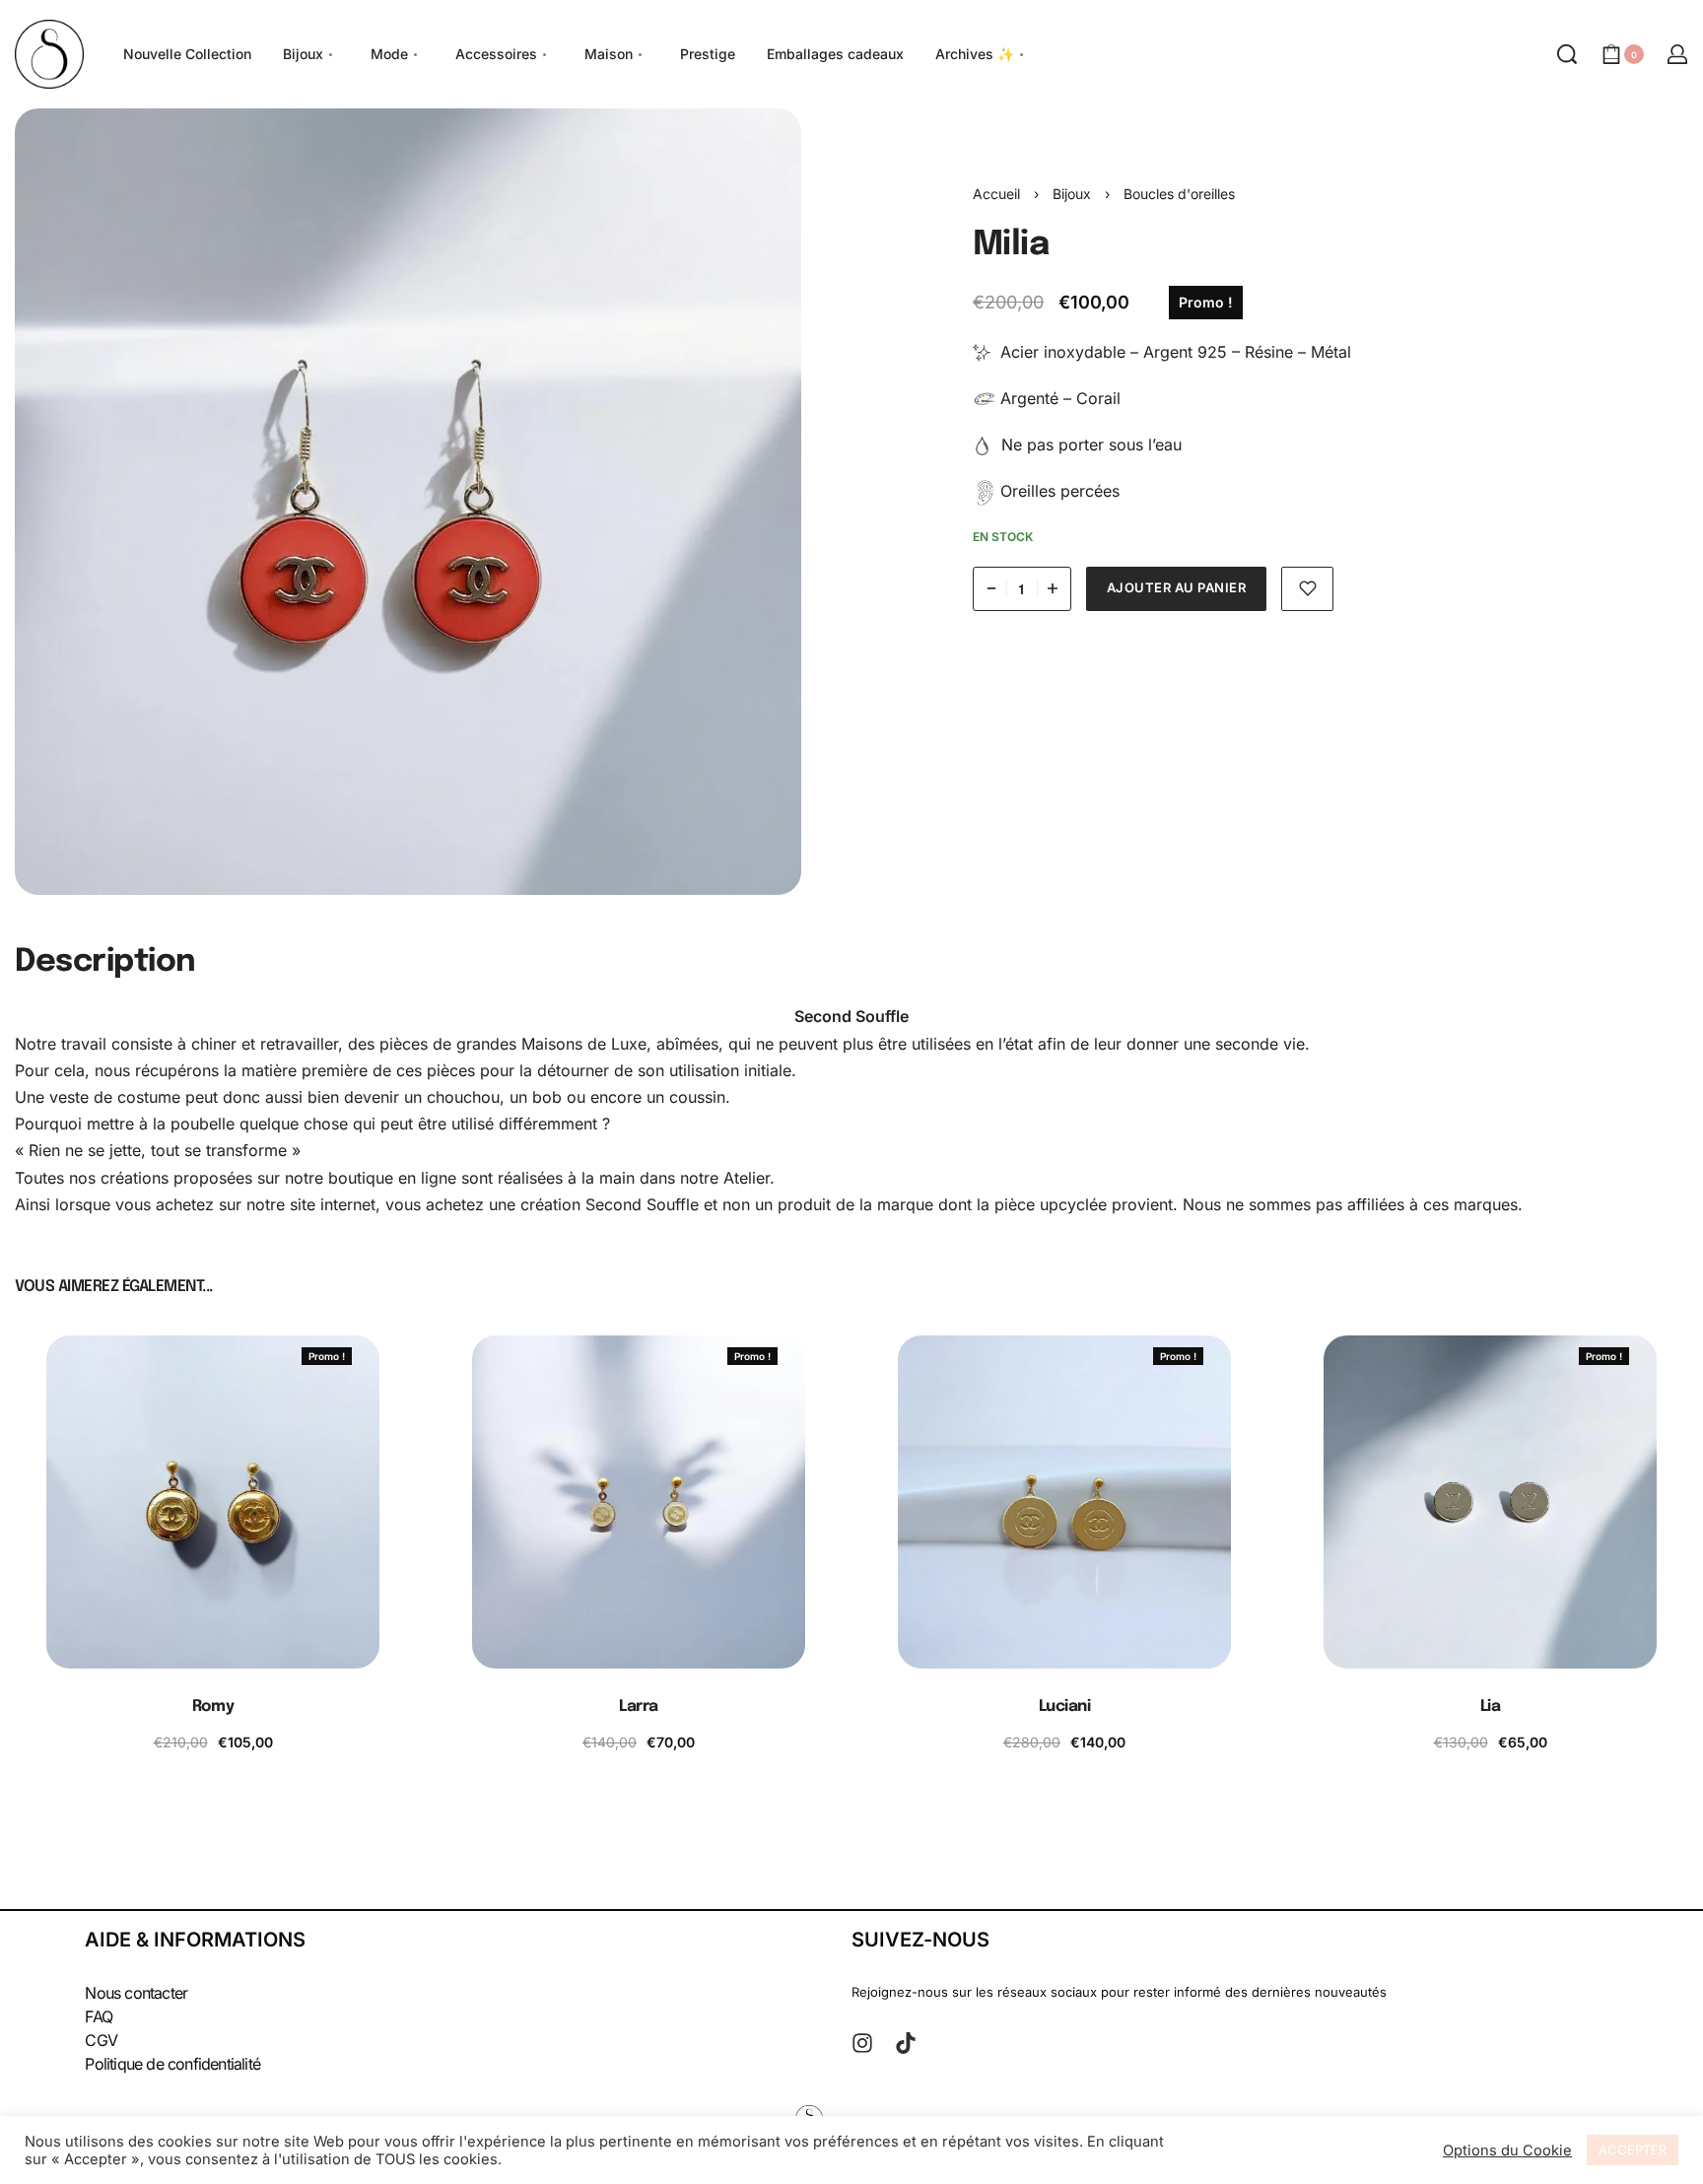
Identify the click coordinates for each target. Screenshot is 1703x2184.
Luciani (1065, 1706)
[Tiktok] (906, 2043)
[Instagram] (862, 2043)
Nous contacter (136, 1993)
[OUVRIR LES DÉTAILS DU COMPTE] (1677, 54)
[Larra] (639, 1502)
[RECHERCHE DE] (1567, 54)
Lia (1491, 1706)
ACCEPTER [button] (1633, 2150)
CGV (101, 2040)
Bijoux (1072, 194)
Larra (639, 1706)
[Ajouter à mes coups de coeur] (1307, 589)
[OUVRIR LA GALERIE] (408, 502)
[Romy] (213, 1502)
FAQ (99, 2016)
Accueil (996, 194)
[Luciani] (1064, 1502)
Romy (213, 1706)
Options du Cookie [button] (1507, 2150)
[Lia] (1490, 1502)
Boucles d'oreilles (1179, 194)
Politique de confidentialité (172, 2064)
